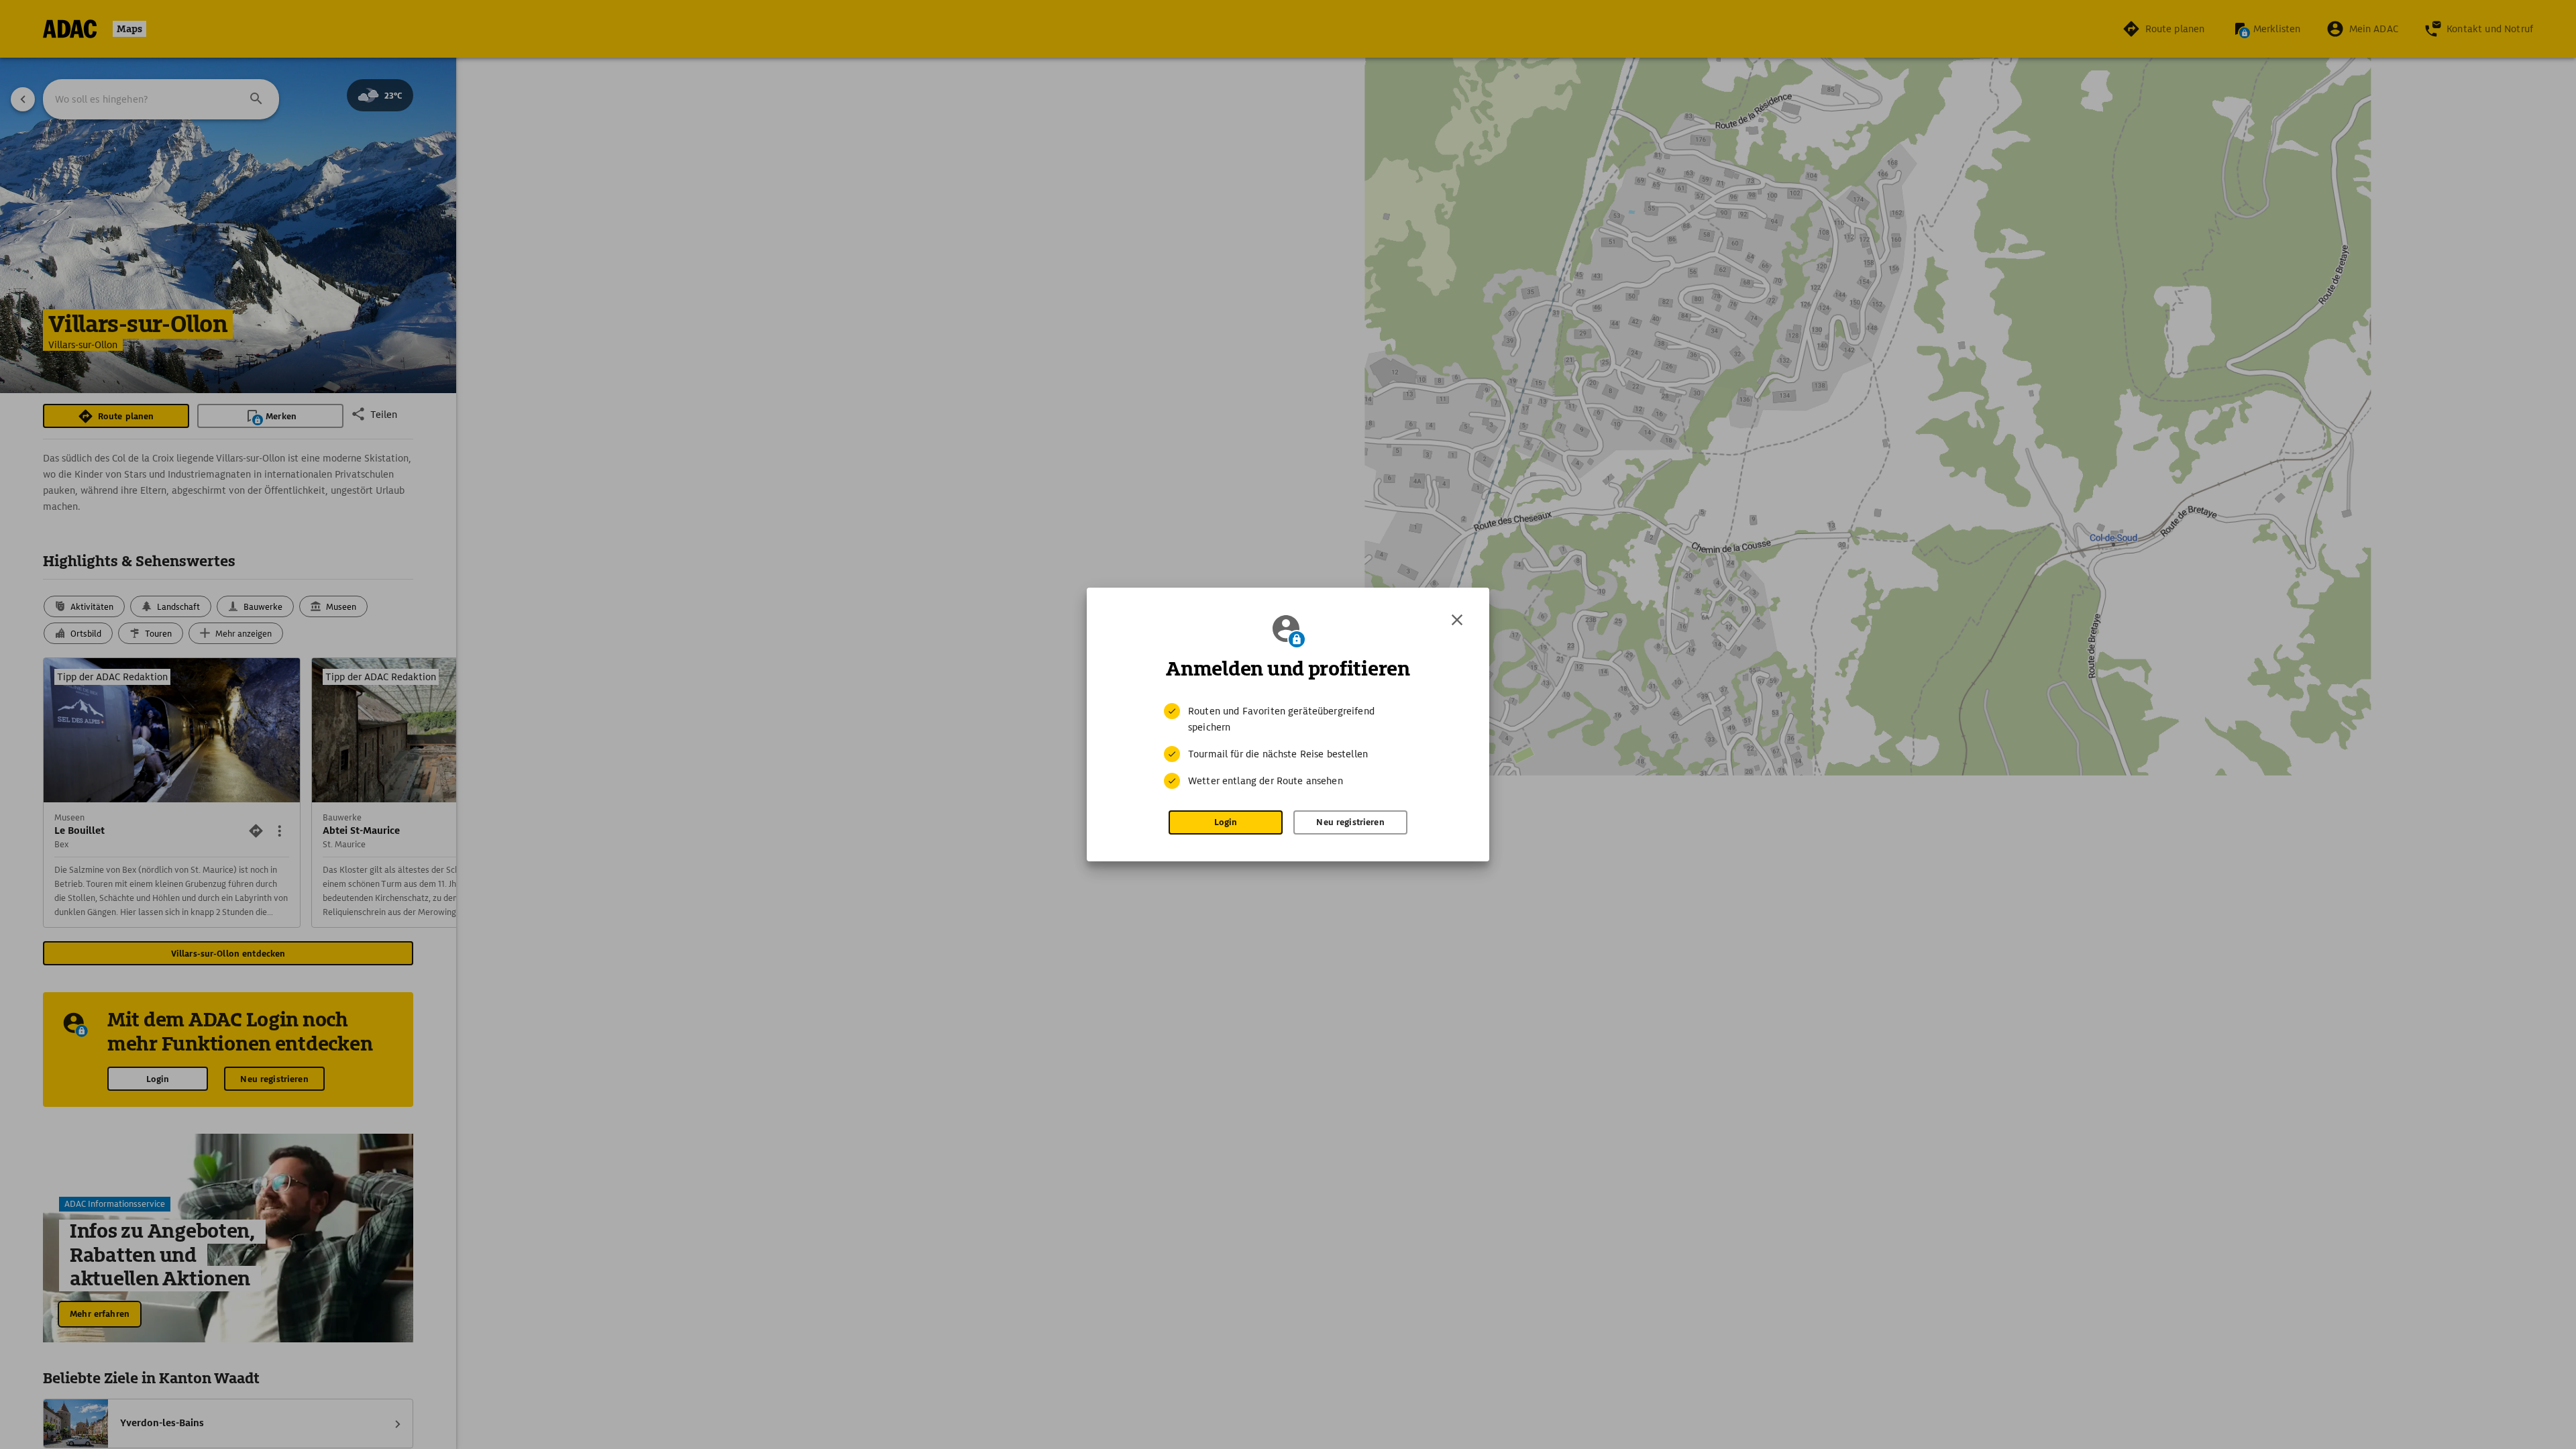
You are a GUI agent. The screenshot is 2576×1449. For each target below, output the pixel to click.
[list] (1288, 746)
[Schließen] (1457, 620)
